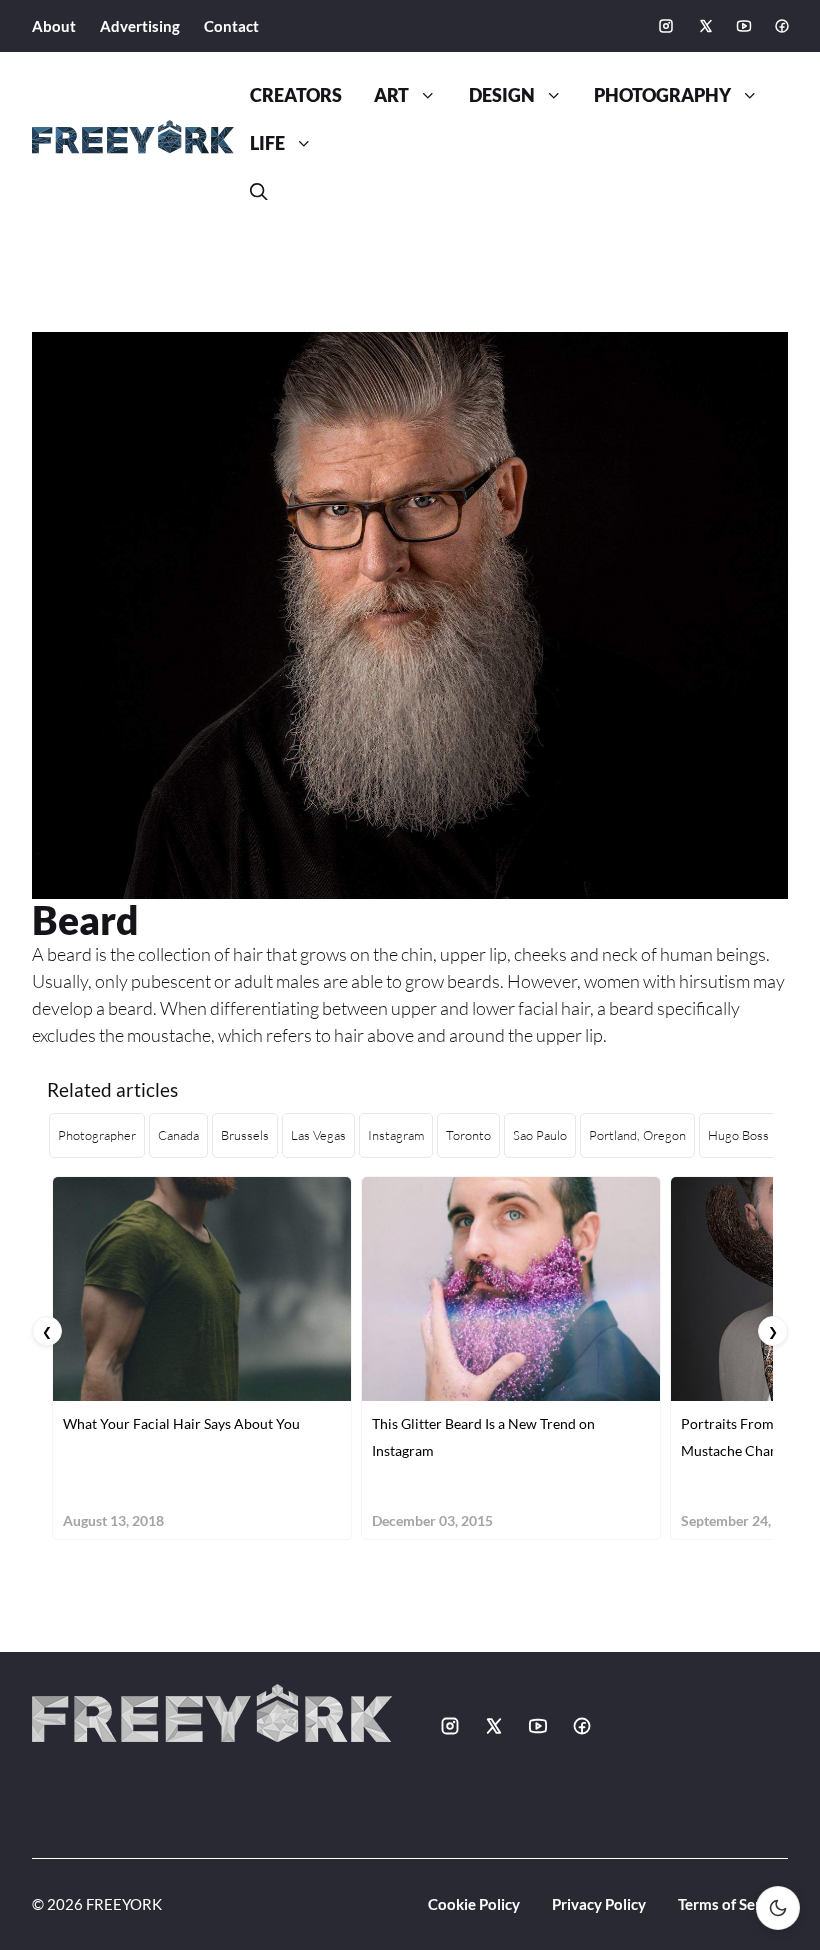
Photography (662, 95)
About (54, 26)
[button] (259, 192)
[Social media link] (666, 26)
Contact (231, 26)
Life (267, 143)
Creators (296, 95)
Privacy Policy (599, 1904)
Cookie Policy (474, 1904)
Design (502, 95)
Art (391, 95)
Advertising (140, 26)
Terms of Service (733, 1904)
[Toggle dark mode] (778, 1908)
